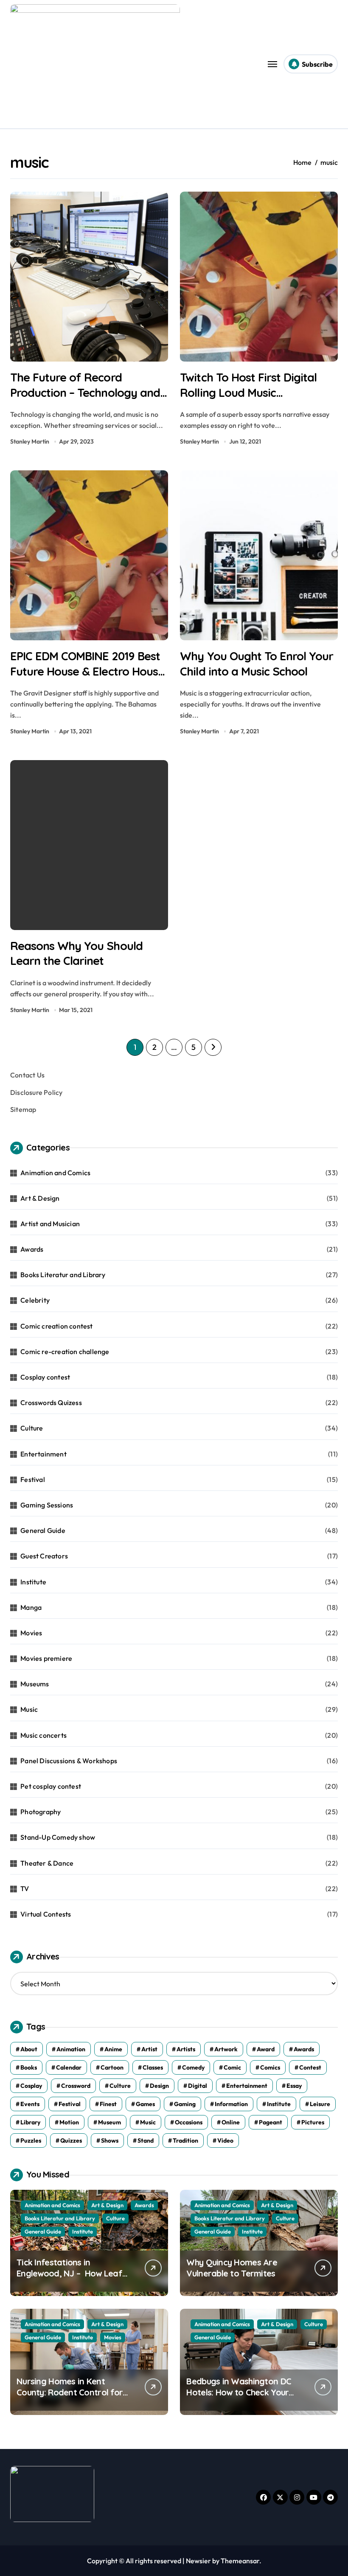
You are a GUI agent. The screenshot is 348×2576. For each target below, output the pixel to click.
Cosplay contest (45, 1377)
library (30, 2122)
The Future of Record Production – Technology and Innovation (85, 392)
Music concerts (43, 1735)
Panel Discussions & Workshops (69, 1761)
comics (270, 2067)
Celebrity (35, 1300)
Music (29, 1709)
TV (25, 1889)
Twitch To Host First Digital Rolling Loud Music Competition (248, 392)
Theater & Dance (47, 1863)
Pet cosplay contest (51, 1786)
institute (279, 2104)
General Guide (43, 1530)
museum (109, 2122)
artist (149, 2049)
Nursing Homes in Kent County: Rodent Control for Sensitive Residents (70, 2392)
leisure (320, 2104)
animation (71, 2049)
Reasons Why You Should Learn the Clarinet (76, 953)
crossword (76, 2086)
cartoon (112, 2067)
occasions (189, 2122)
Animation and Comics (55, 1173)
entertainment (247, 2086)
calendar (69, 2067)
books (29, 2067)
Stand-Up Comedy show (58, 1837)
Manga (31, 1607)
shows (110, 2141)
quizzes (71, 2141)
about (29, 2049)
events (30, 2104)
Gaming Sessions (47, 1505)
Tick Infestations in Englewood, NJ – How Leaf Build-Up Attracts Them (69, 2273)
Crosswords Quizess (51, 1403)
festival (70, 2104)
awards (304, 2049)
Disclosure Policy (36, 1092)
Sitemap (23, 1109)
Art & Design (40, 1198)
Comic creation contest (56, 1326)
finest (108, 2104)
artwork (226, 2049)
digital (198, 2086)
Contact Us (27, 1075)
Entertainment (43, 1454)
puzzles (31, 2141)
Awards (32, 1249)
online (231, 2122)
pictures (313, 2122)
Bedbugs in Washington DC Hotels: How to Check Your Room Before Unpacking (239, 2392)
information (231, 2104)
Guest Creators (44, 1556)
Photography (41, 1812)
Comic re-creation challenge (65, 1352)
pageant (271, 2122)
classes (153, 2067)
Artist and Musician (50, 1224)
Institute (33, 1582)
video (225, 2141)
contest (310, 2067)
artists (186, 2049)
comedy (193, 2067)
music (148, 2122)
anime (113, 2049)
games (145, 2104)
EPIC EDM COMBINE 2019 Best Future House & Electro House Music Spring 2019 (87, 671)
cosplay (31, 2086)
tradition (185, 2141)
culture (120, 2086)
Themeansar (240, 2561)
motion (69, 2122)
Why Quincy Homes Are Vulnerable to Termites (232, 2268)
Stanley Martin (30, 441)
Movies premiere (46, 1658)
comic (232, 2067)
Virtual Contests (46, 1914)
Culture (32, 1428)
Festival (33, 1479)
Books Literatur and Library (63, 1275)
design (159, 2086)
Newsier (198, 2561)
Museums (35, 1684)
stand (146, 2141)
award (266, 2049)
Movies (31, 1633)
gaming (185, 2104)
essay (294, 2086)
